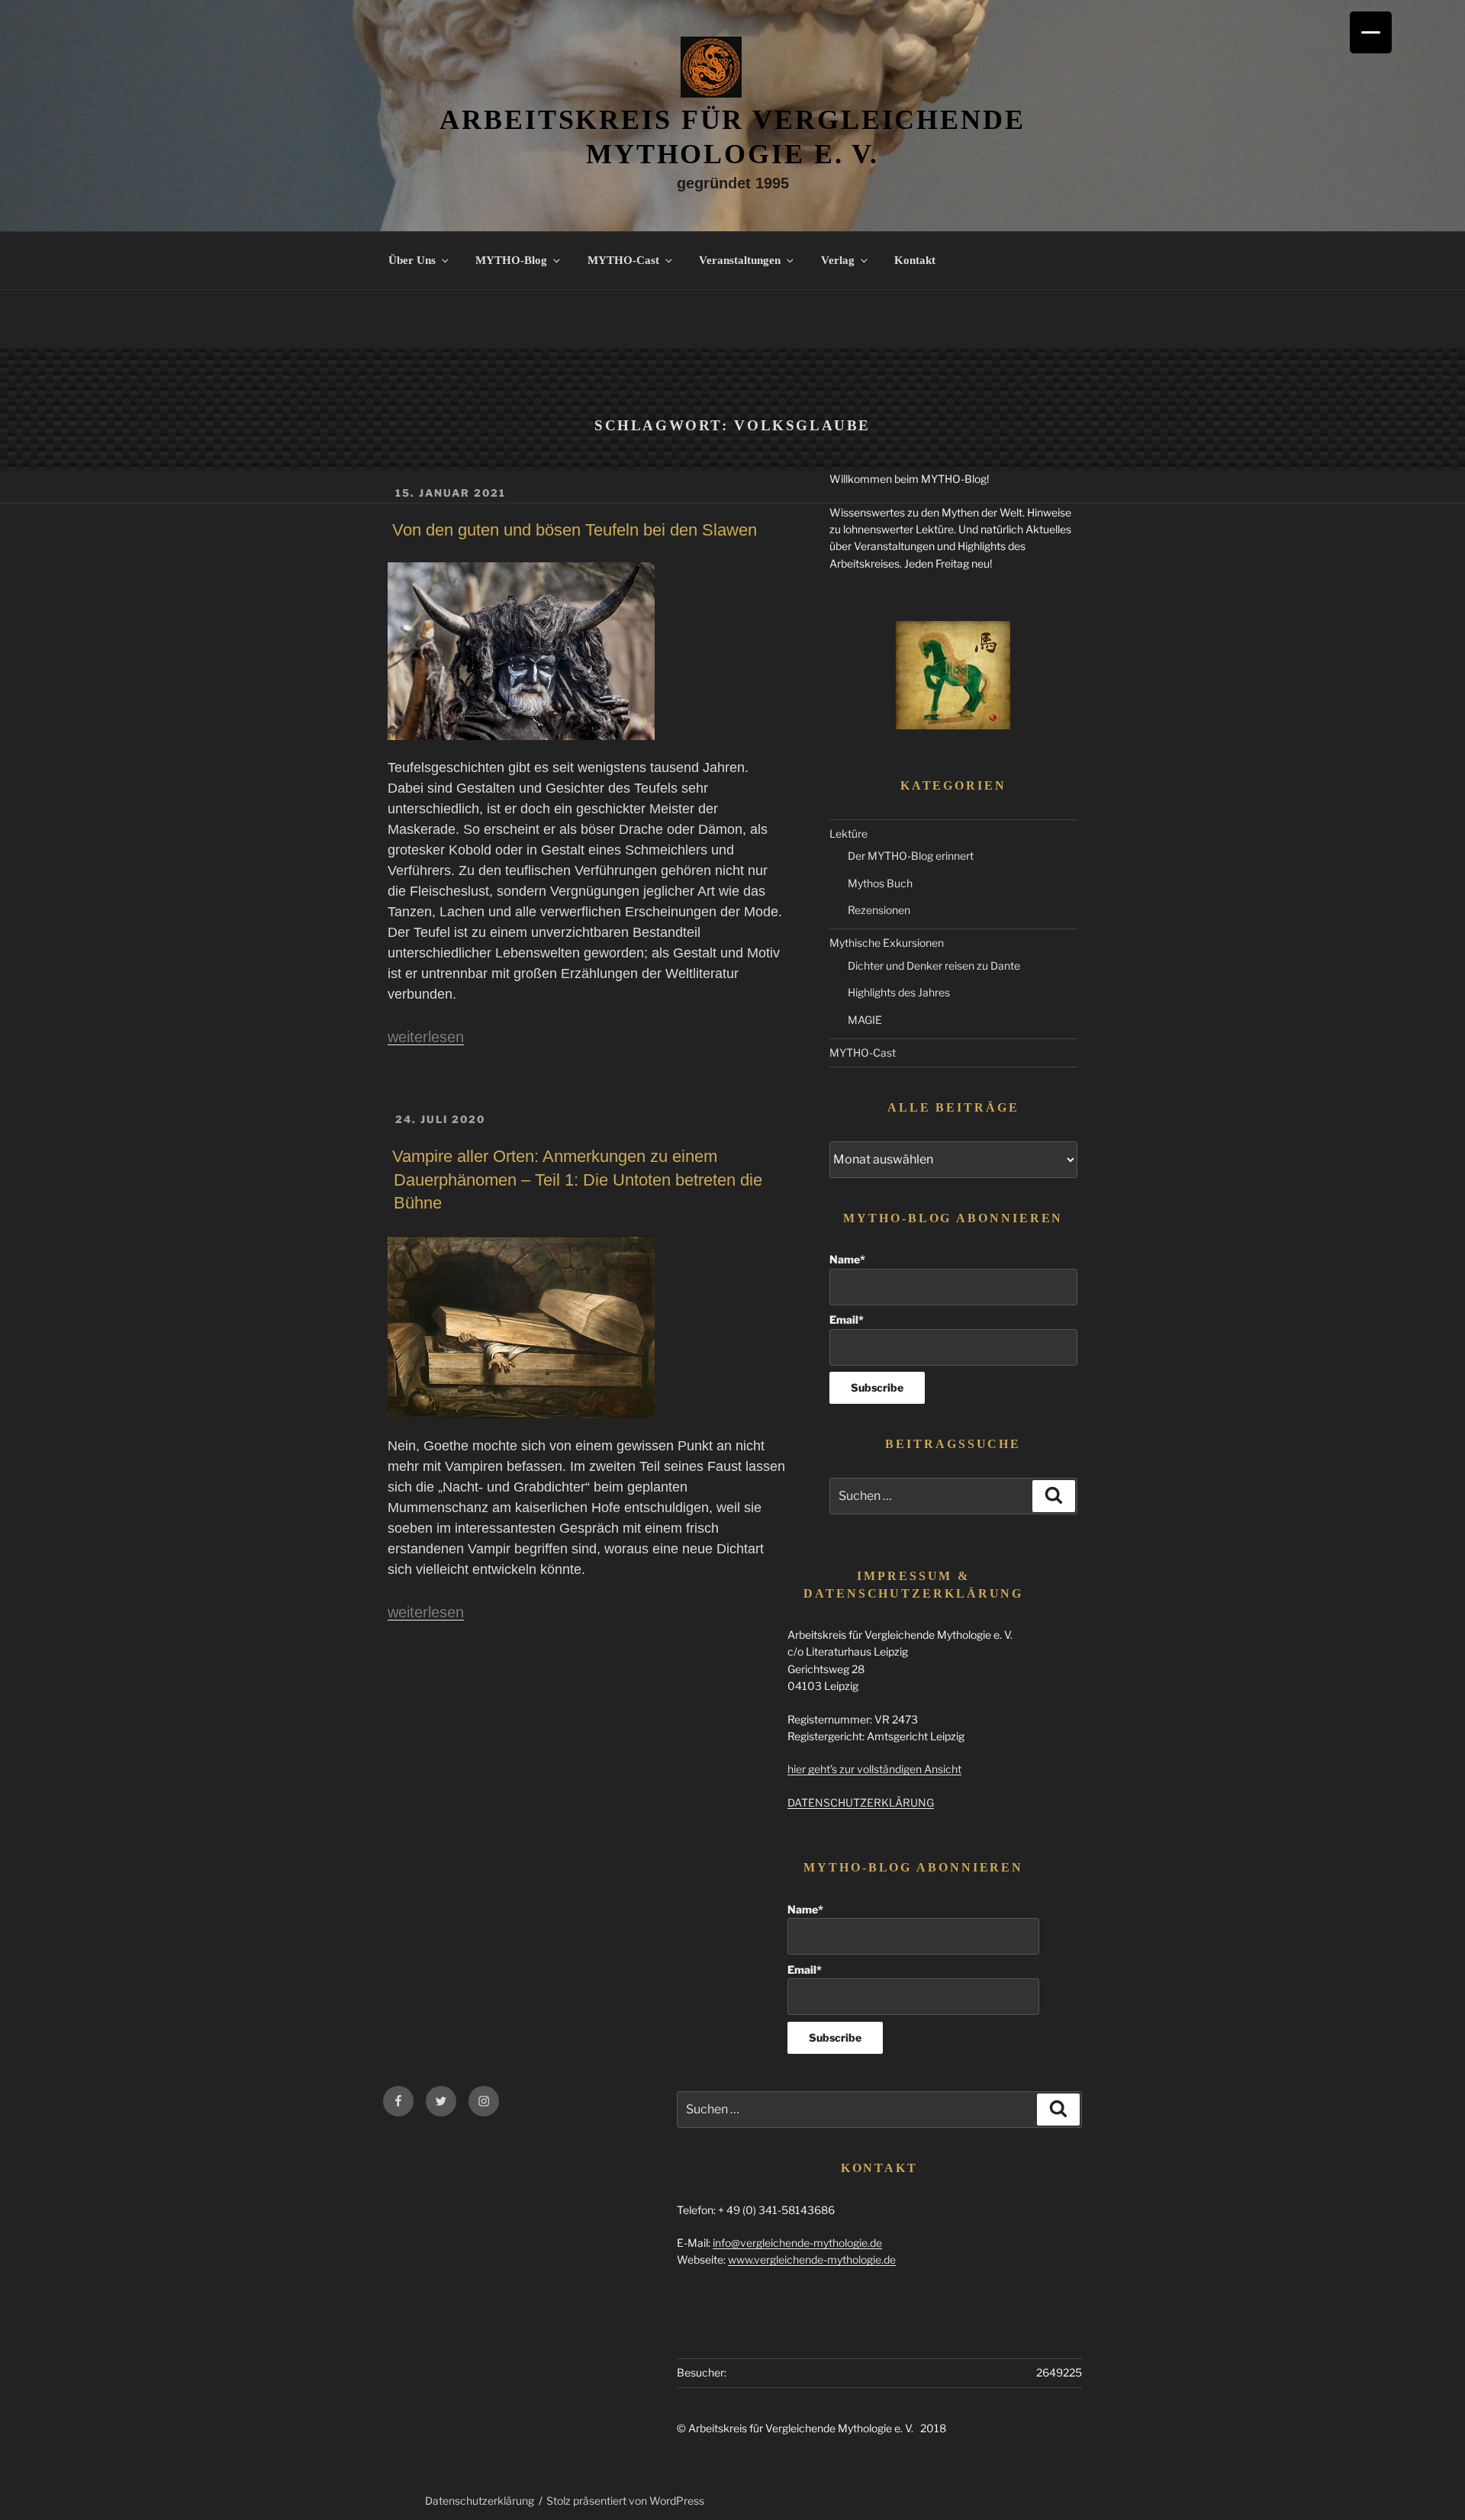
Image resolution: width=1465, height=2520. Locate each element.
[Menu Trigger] (1371, 32)
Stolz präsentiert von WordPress (625, 2501)
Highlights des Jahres (899, 992)
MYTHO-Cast (623, 260)
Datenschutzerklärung (480, 2501)
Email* (847, 1320)
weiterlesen (426, 1037)
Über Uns (412, 260)
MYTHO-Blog (511, 260)
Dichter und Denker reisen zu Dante (934, 966)
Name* (847, 1259)
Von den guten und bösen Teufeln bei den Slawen (575, 530)
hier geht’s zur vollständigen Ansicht (874, 1769)
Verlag (838, 260)
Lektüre (848, 834)
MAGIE (865, 1020)
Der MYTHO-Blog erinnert (911, 856)
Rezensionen (879, 910)
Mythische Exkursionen (887, 943)
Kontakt (915, 260)
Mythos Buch (880, 883)
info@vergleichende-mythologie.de (797, 2243)
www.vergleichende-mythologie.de (812, 2259)
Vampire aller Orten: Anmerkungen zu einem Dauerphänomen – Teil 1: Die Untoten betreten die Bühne (577, 1180)
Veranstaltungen (740, 260)
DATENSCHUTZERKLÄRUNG (861, 1802)
